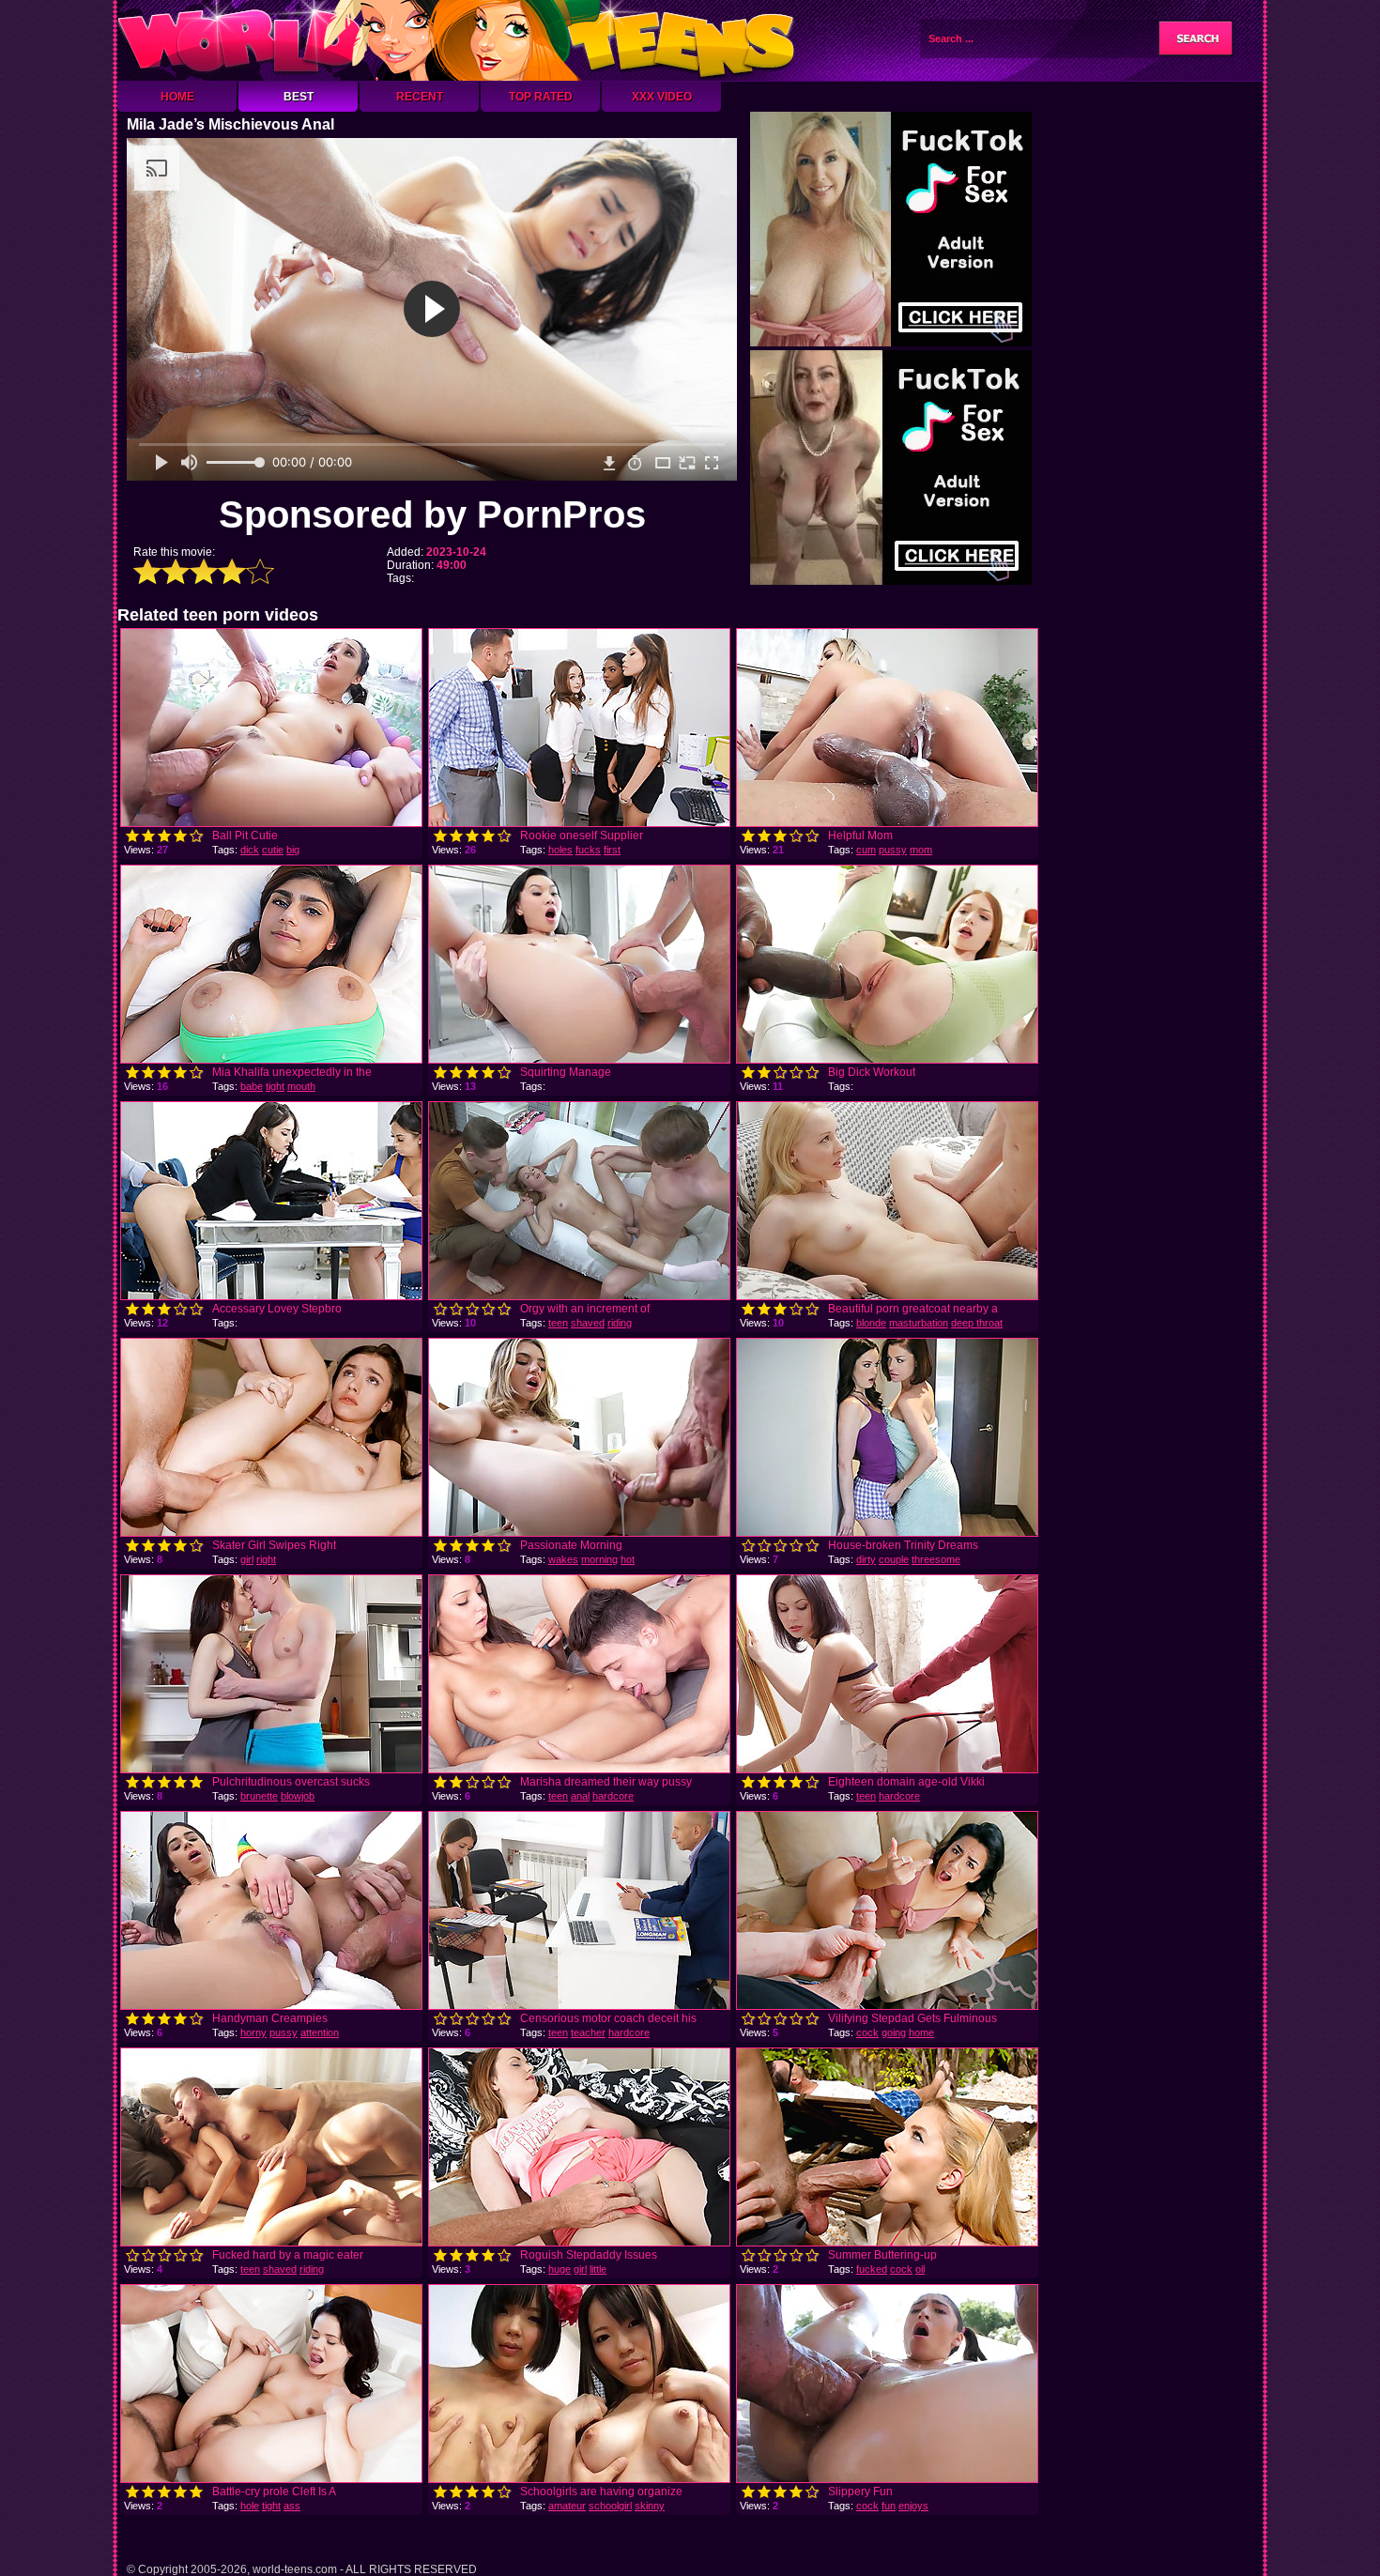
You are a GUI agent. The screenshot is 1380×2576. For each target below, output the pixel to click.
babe (252, 1086)
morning (599, 1559)
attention (320, 2032)
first (612, 850)
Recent (420, 97)
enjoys (913, 2506)
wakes (563, 1559)
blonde (871, 1323)
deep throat (977, 1323)
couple (894, 1559)
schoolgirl (610, 2506)
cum (866, 850)
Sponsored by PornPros (432, 514)
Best (299, 97)
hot (628, 1559)
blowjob (298, 1796)
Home (177, 97)
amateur (567, 2506)
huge (560, 2269)
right (266, 1559)
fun (889, 2506)
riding (620, 1323)
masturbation (919, 1323)
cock (867, 2032)
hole (250, 2506)
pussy (893, 850)
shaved (588, 1323)
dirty (866, 1559)
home (921, 2032)
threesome (936, 1559)
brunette (259, 1796)
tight (275, 1086)
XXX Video (662, 97)
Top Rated (541, 97)
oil (920, 2269)
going (894, 2032)
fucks (588, 850)
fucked (872, 2269)
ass (292, 2506)
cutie (273, 850)
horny (253, 2032)
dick (250, 850)
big (293, 850)
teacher (588, 2032)
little (598, 2269)
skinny (650, 2506)
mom (921, 850)
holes (560, 850)
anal (580, 1796)
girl (247, 1559)
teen (558, 1323)
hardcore (613, 1796)
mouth (301, 1086)
